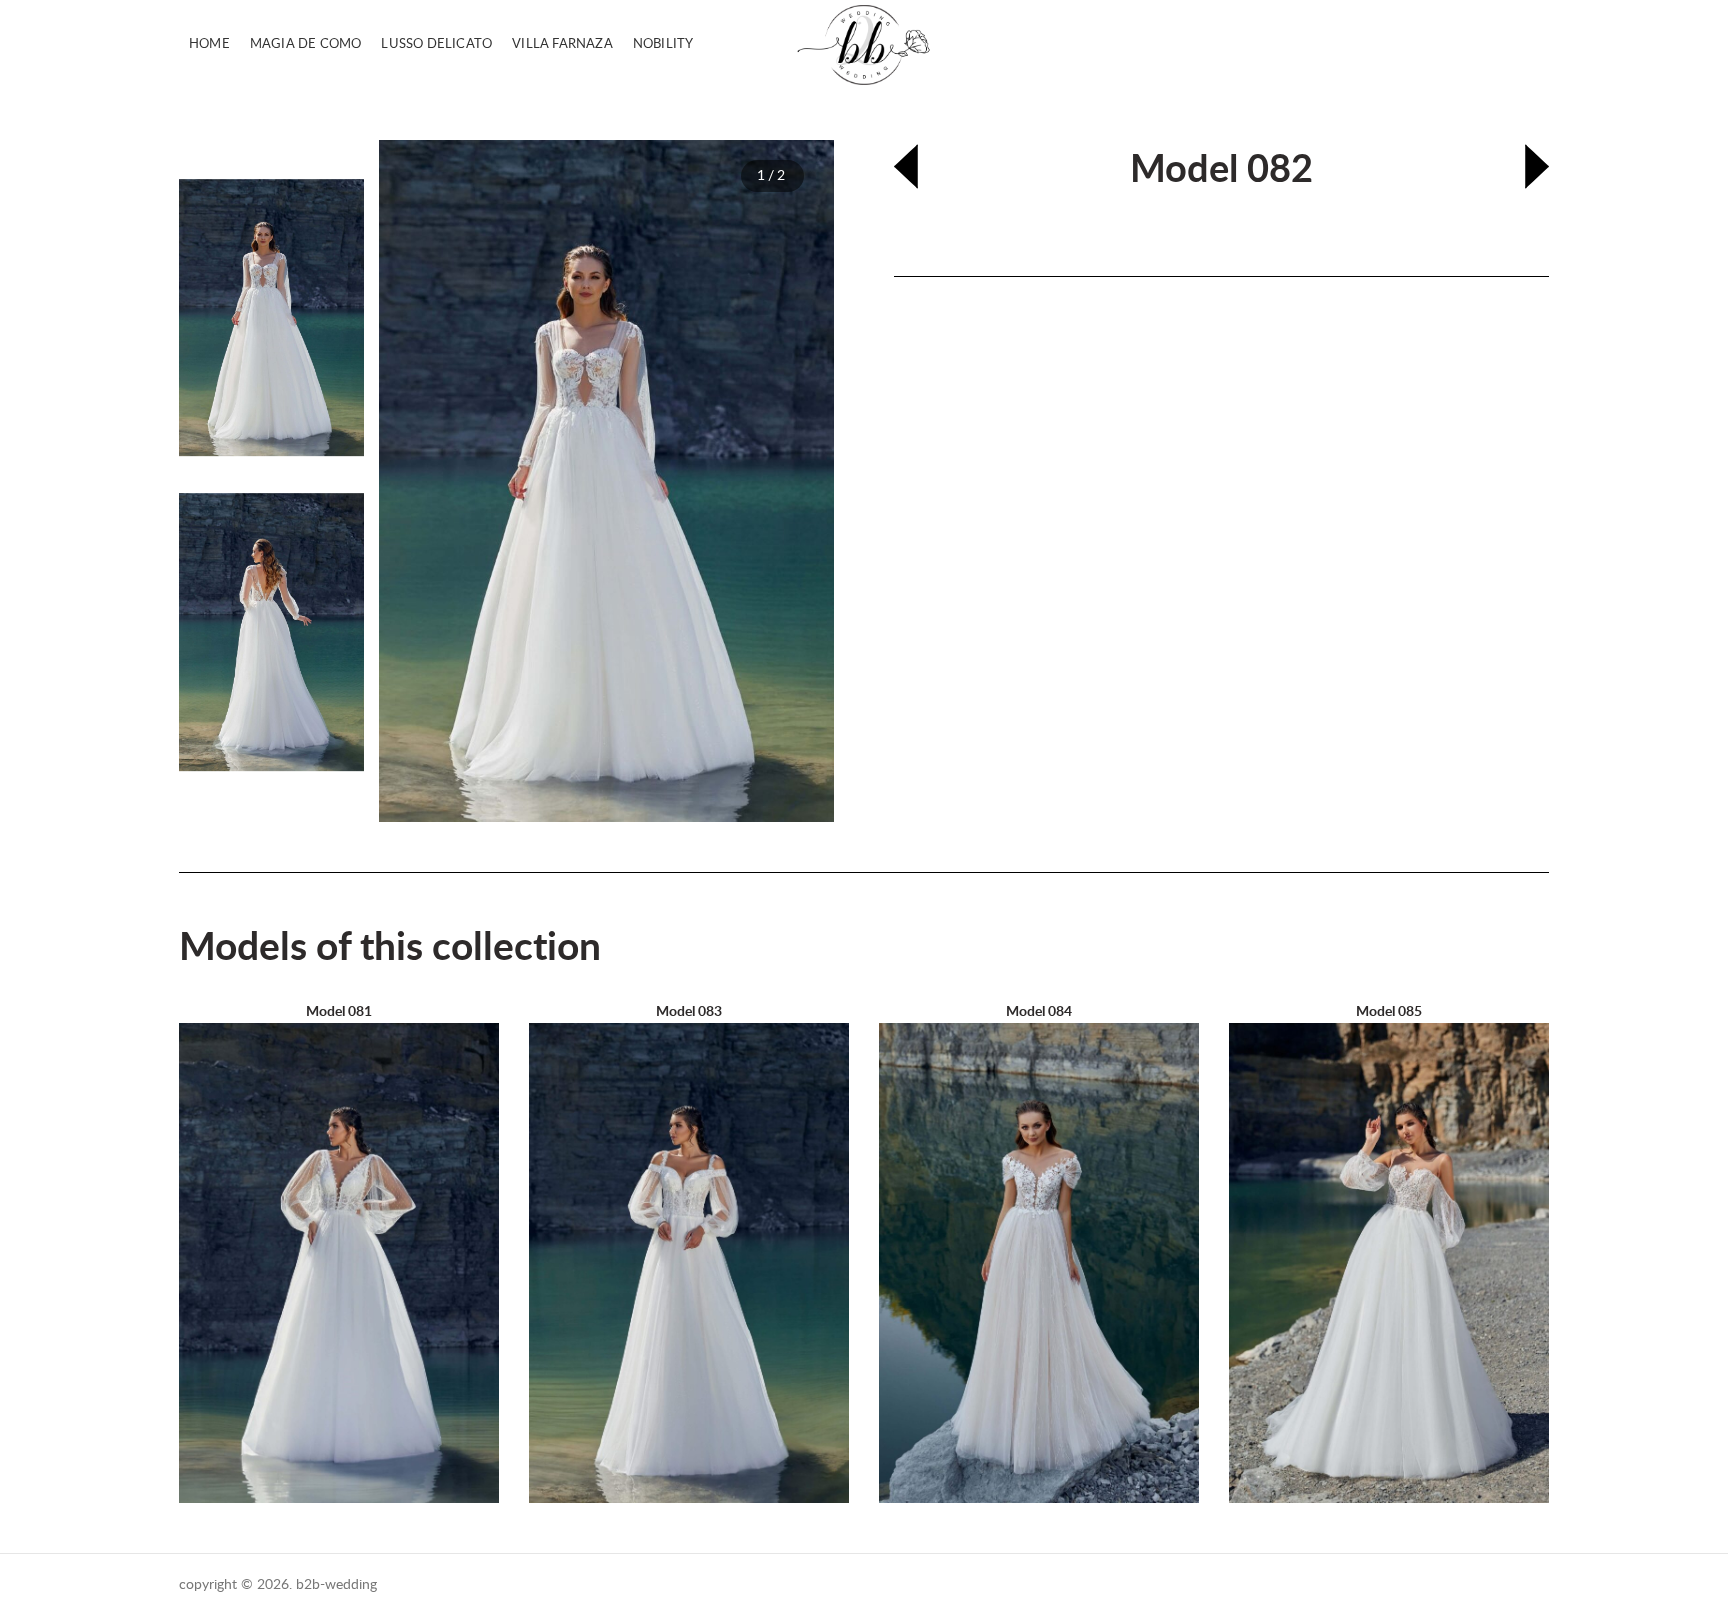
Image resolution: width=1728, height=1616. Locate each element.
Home (209, 44)
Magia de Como (306, 44)
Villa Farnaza (562, 44)
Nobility (663, 44)
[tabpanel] (606, 481)
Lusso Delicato (436, 44)
